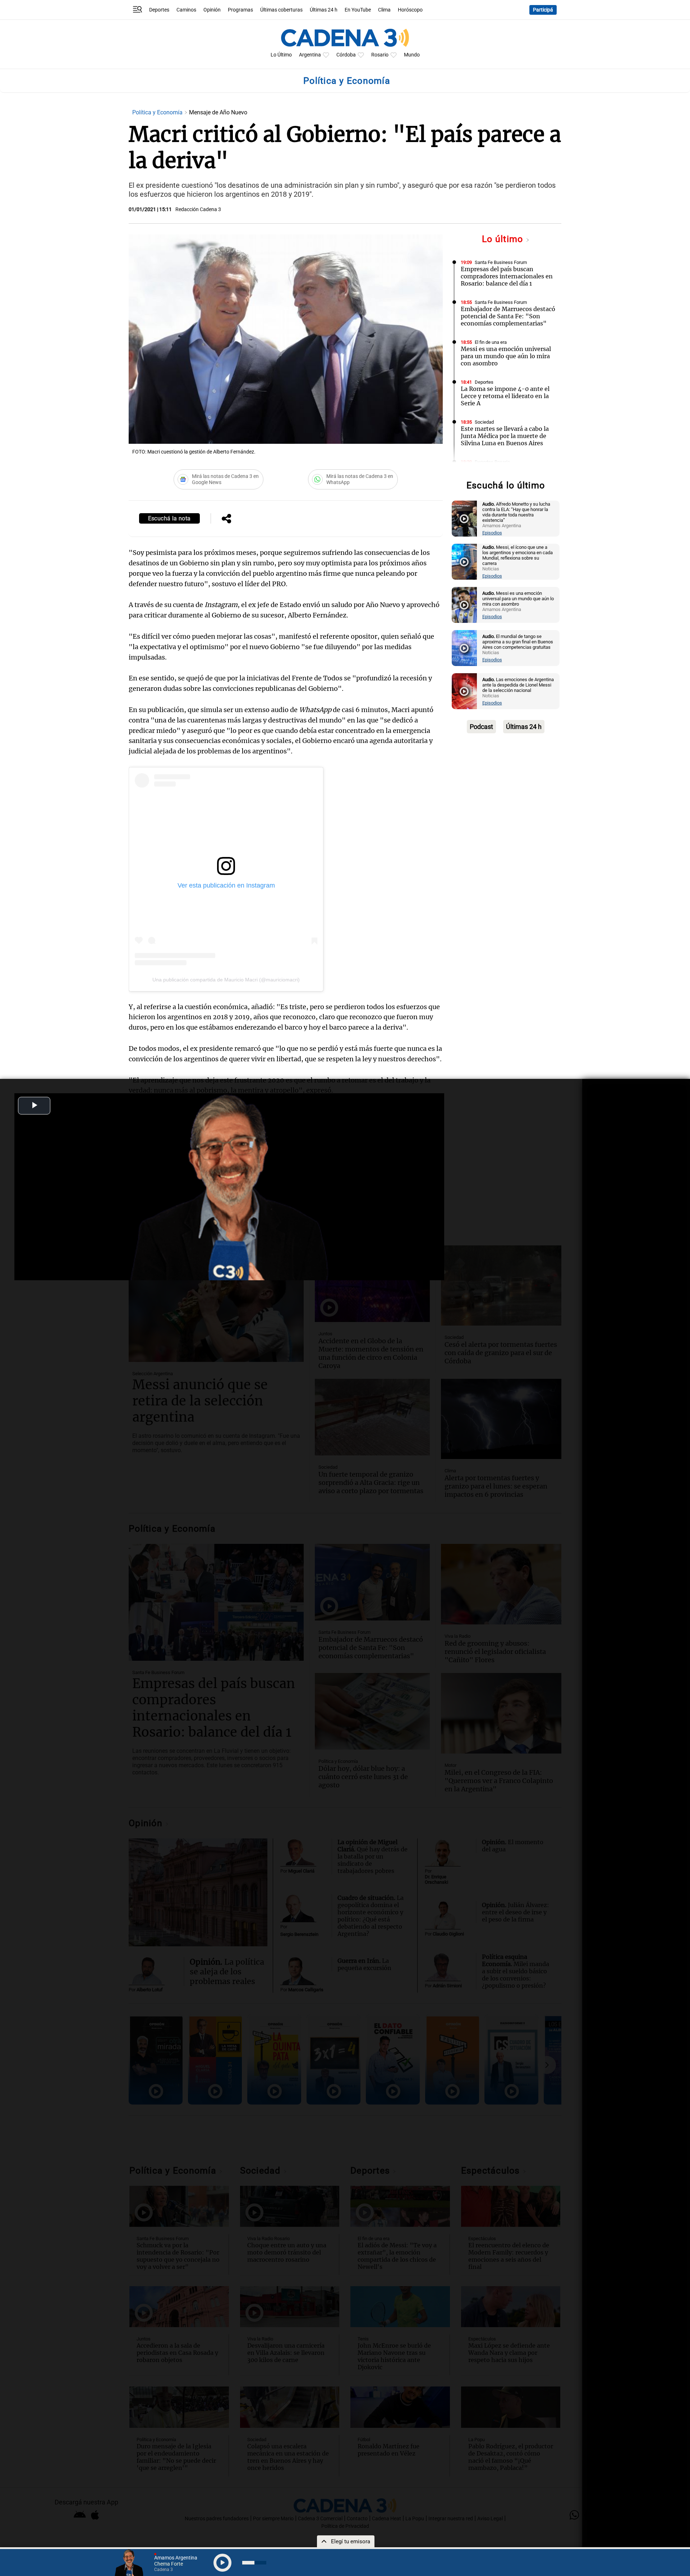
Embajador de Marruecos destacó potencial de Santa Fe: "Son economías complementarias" (508, 316)
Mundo (412, 55)
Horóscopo (410, 10)
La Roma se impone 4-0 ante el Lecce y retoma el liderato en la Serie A (505, 396)
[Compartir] (226, 519)
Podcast (481, 727)
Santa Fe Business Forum (501, 262)
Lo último (504, 239)
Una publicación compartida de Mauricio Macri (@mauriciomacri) (226, 980)
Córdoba (346, 55)
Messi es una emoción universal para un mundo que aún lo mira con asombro (506, 356)
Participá (543, 10)
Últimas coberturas (281, 10)
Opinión (212, 10)
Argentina (310, 55)
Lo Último (281, 55)
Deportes (159, 10)
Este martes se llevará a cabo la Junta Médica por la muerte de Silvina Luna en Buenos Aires (505, 436)
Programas (240, 10)
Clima (384, 10)
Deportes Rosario (492, 462)
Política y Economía (158, 112)
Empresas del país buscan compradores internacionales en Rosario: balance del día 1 (507, 276)
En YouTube (358, 10)
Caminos (186, 10)
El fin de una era (491, 342)
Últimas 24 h (324, 10)
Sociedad (484, 422)
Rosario (380, 55)
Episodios (492, 533)
